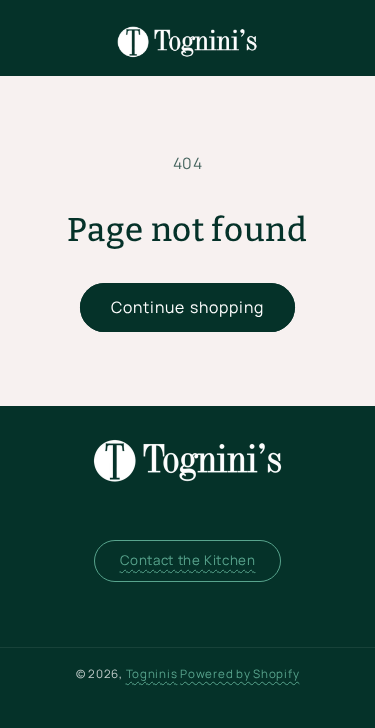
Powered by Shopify (239, 673)
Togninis (152, 673)
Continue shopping (187, 307)
